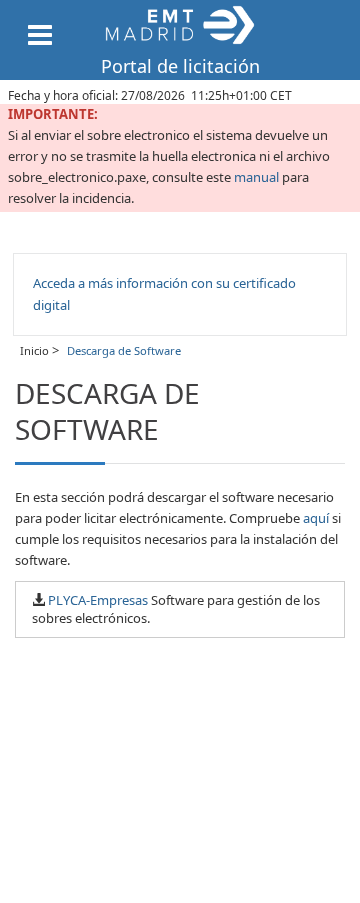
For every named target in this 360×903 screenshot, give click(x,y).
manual (256, 177)
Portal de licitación (180, 66)
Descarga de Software (122, 350)
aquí (316, 518)
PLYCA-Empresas (98, 600)
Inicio (36, 350)
